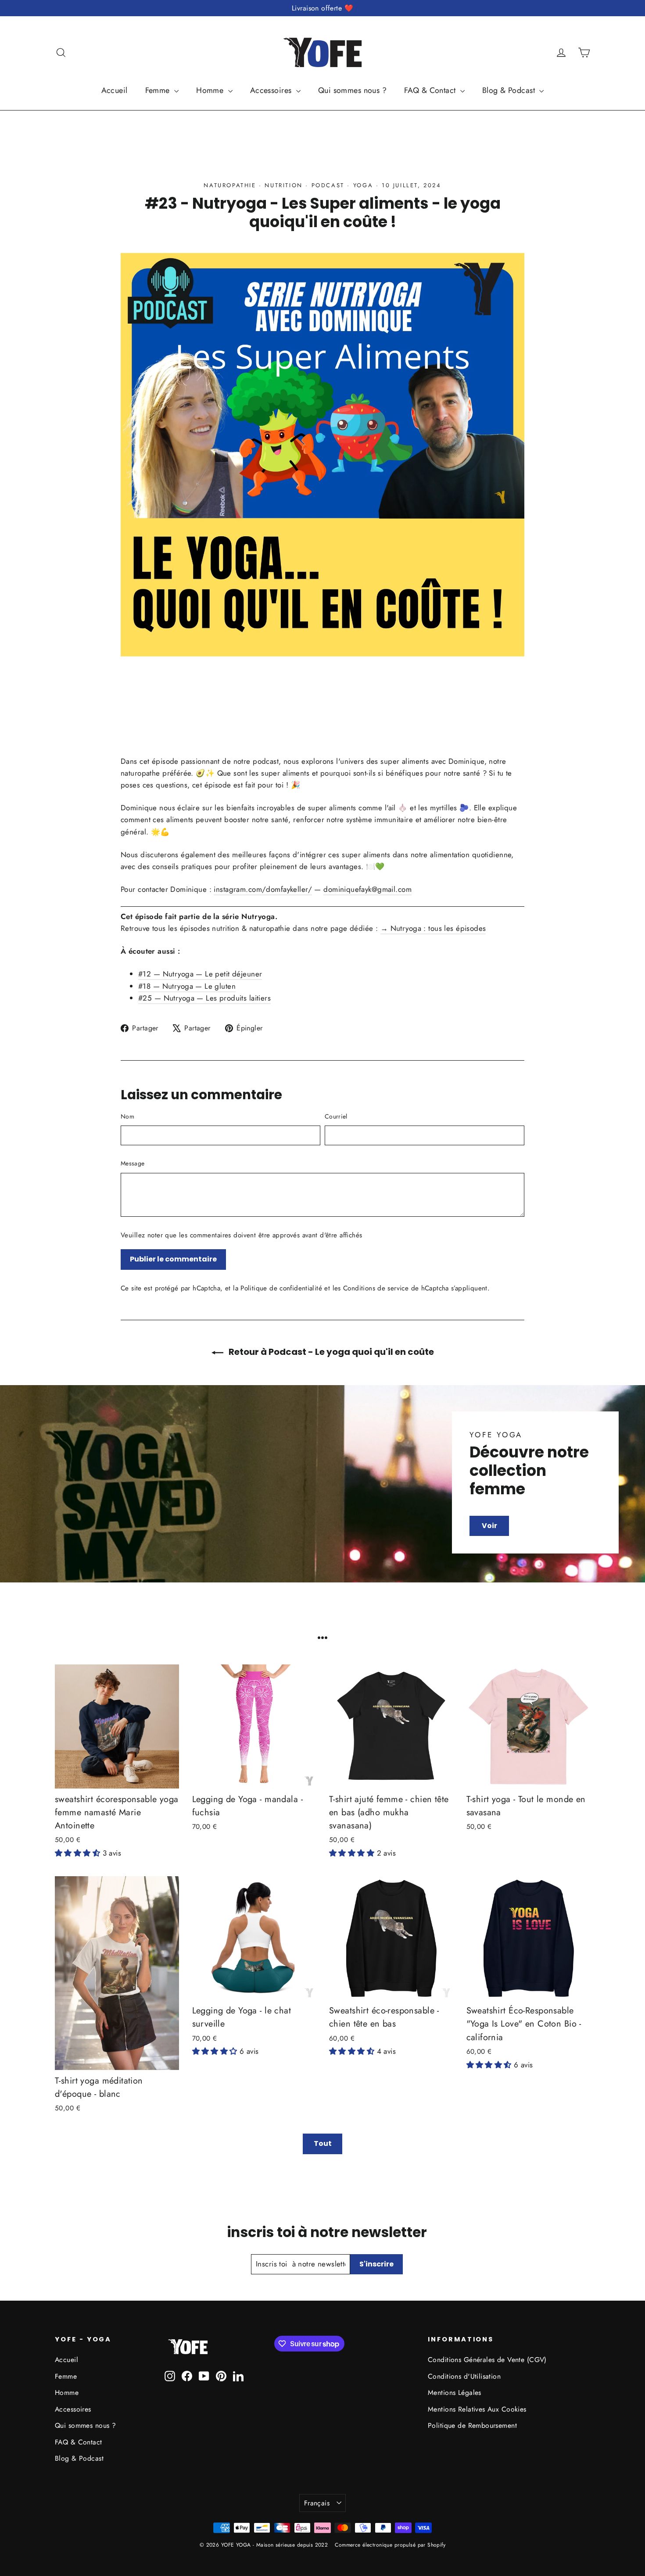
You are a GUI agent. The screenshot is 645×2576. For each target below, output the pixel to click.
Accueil (115, 90)
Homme (211, 90)
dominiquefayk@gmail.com (367, 889)
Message (133, 1163)
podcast (328, 185)
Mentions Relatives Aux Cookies (477, 2409)
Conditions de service (376, 1288)
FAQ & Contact (431, 90)
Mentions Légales (455, 2393)
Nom (127, 1116)
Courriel (336, 1116)
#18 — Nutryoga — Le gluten (187, 986)
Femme (159, 90)
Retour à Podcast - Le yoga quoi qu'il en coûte (330, 1352)
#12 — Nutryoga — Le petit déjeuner (200, 974)
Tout (323, 2143)
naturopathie (230, 185)
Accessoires (272, 90)
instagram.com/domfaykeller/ (263, 889)
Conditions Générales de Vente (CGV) (487, 2360)
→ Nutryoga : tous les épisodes (433, 928)
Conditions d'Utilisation (464, 2376)
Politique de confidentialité (281, 1288)
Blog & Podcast (510, 90)
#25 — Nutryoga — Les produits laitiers (204, 998)
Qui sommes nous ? (352, 90)
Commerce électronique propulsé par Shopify (390, 2545)
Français (317, 2503)
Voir (489, 1526)
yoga (363, 185)
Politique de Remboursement (472, 2425)
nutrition (283, 185)
